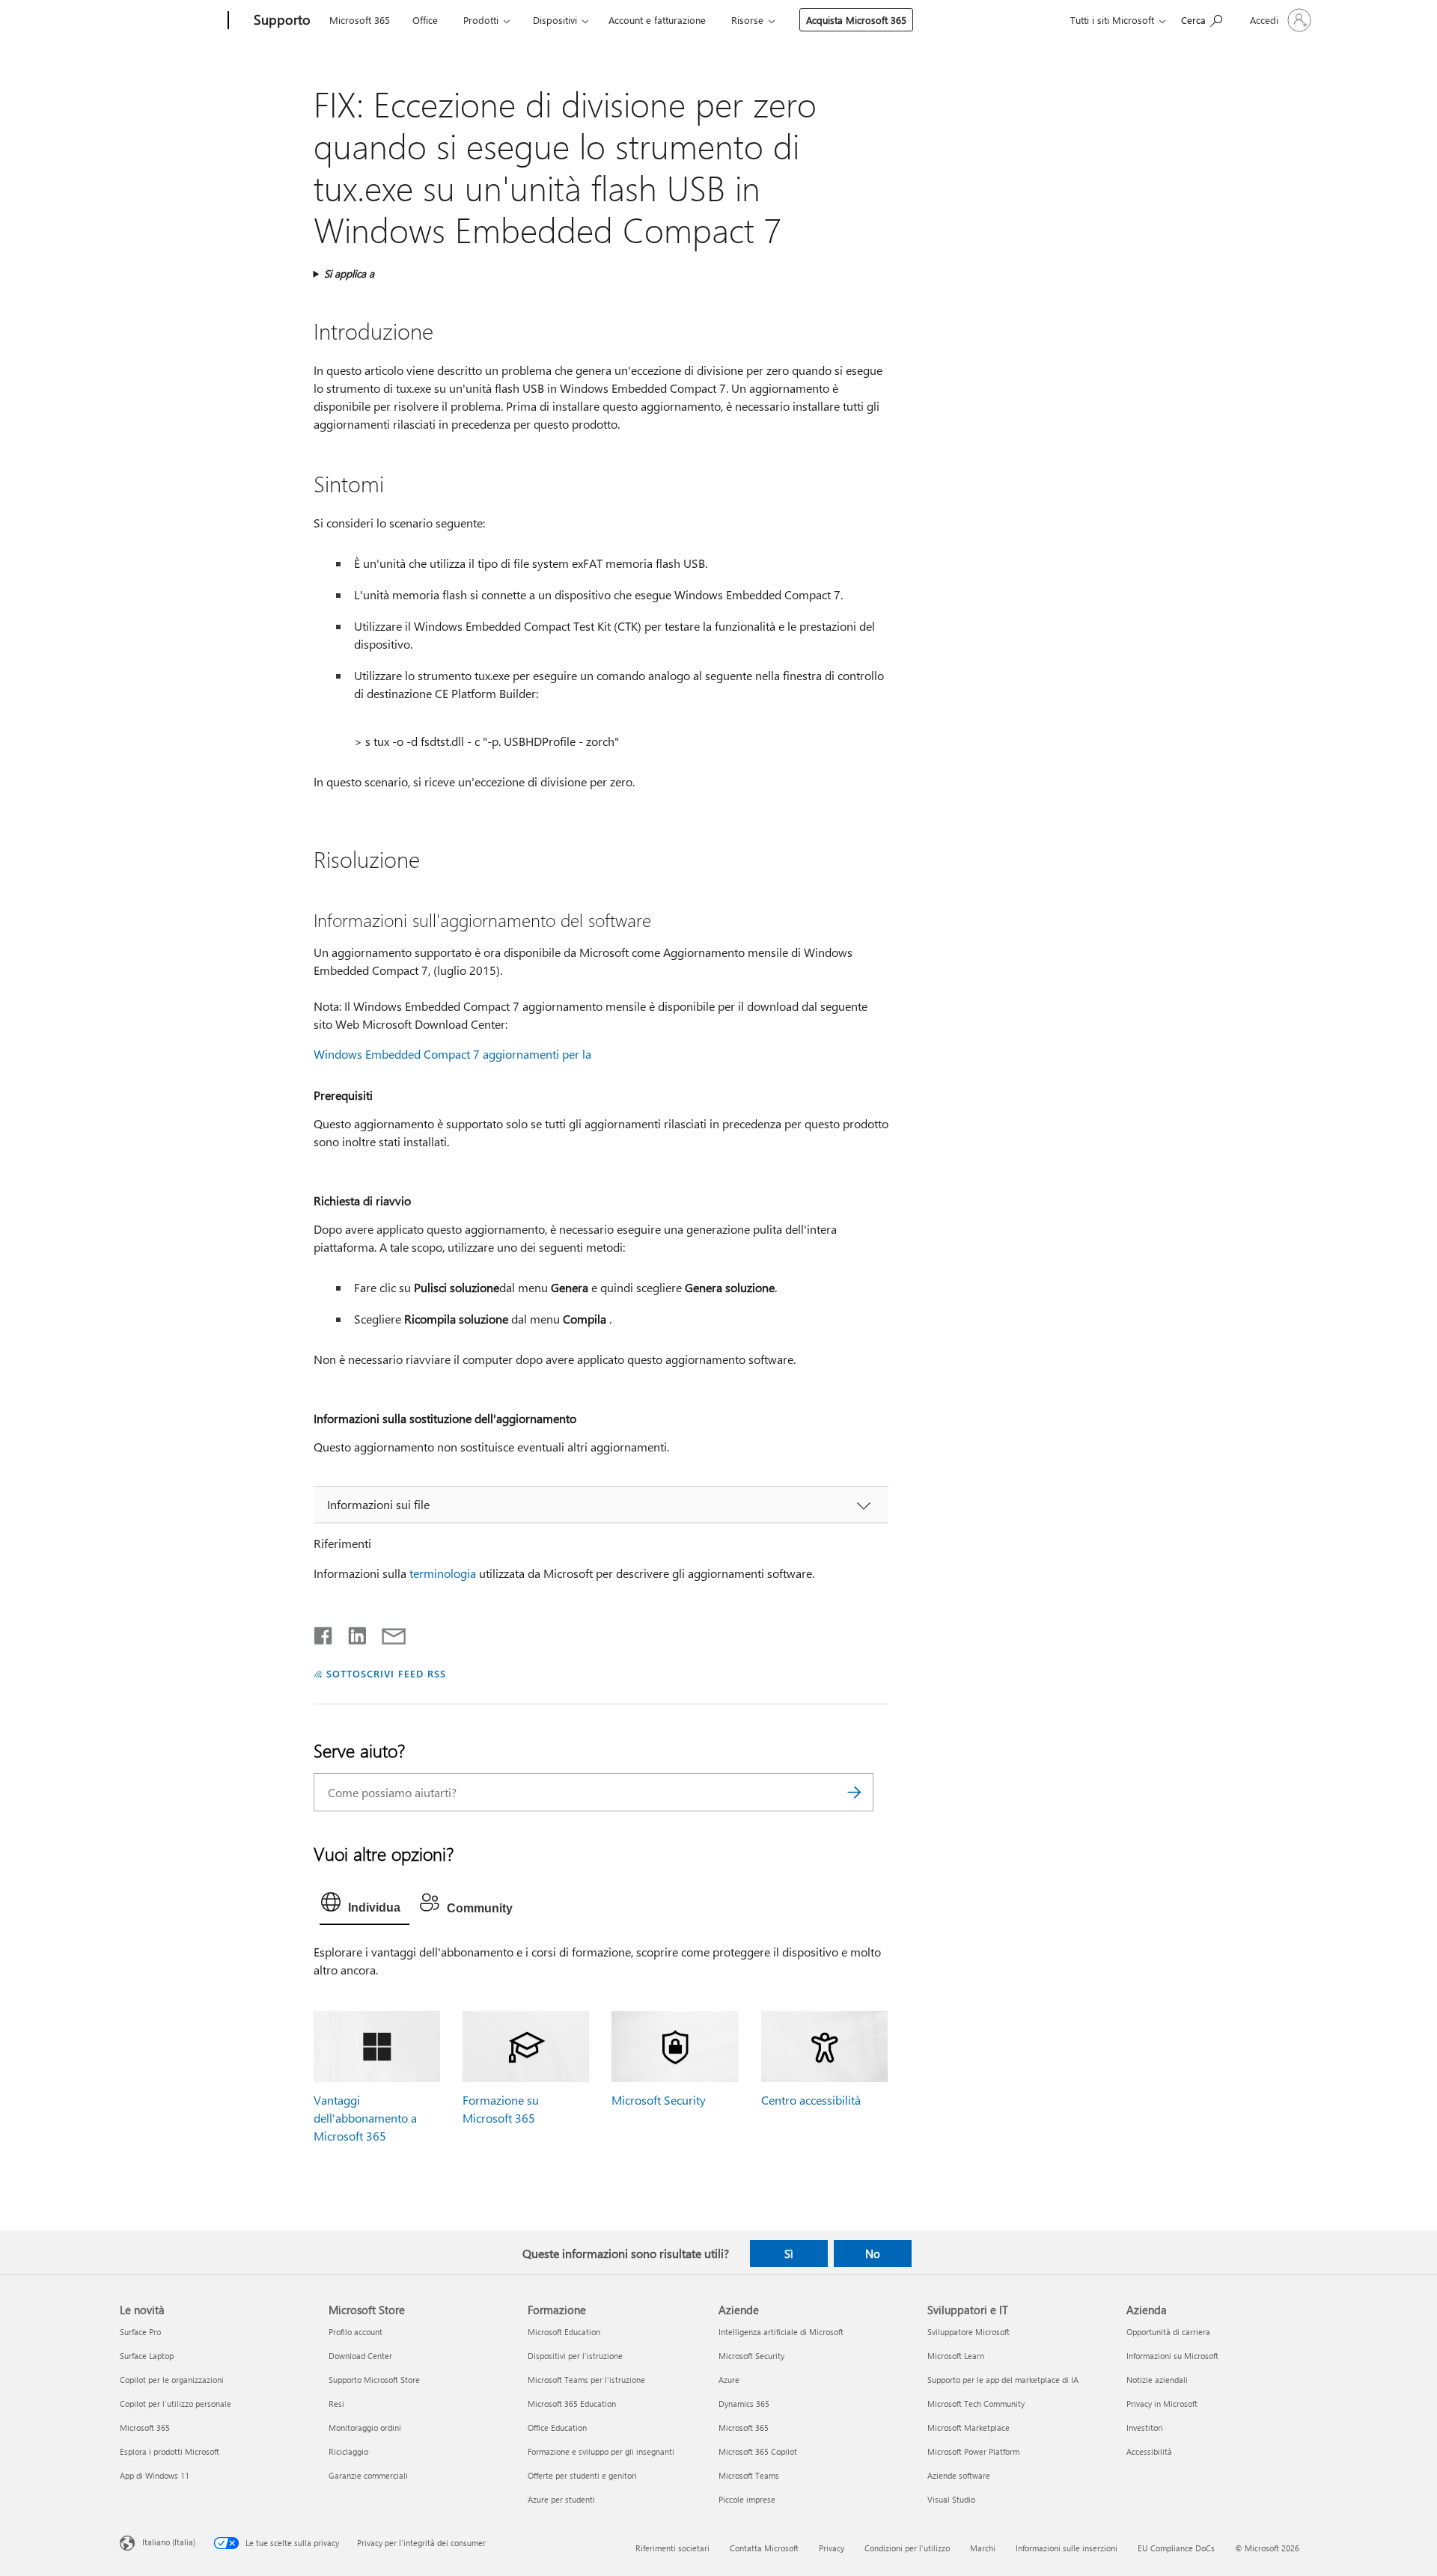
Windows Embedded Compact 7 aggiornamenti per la (452, 1054)
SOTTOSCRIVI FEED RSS (386, 1673)
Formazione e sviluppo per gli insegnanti (601, 2451)
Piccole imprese (747, 2499)
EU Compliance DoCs (1176, 2548)
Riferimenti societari (672, 2548)
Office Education (557, 2427)
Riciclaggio (348, 2451)
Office (425, 20)
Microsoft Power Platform (973, 2451)
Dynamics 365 (744, 2404)
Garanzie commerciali (368, 2475)
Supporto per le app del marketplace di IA (1003, 2380)
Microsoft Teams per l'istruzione (586, 2380)
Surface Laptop (147, 2356)
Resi (336, 2404)
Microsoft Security (659, 2100)
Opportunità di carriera (1168, 2332)
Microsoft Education (564, 2332)
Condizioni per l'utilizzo (907, 2548)
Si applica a (349, 273)
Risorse (747, 20)
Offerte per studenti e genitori (582, 2475)
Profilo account (356, 2332)
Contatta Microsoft (764, 2548)
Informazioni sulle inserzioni (1067, 2548)
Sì (789, 2254)
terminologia (443, 1573)
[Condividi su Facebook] (324, 1633)
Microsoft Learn (956, 2356)
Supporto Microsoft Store (374, 2380)
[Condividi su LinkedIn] (351, 1633)
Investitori (1145, 2427)
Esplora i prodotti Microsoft (170, 2451)
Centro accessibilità (811, 2100)
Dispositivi (555, 20)
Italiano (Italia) (169, 2542)
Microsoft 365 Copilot (758, 2451)
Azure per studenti (561, 2499)
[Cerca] (855, 1792)
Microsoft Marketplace (968, 2427)
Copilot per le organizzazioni (172, 2380)
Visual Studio (951, 2499)
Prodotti (481, 20)
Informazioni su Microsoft (1172, 2356)
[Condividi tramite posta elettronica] (387, 1633)
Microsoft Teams (749, 2475)
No (873, 2254)
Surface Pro (140, 2332)
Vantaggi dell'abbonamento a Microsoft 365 (365, 2118)
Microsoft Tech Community (976, 2404)
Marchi (983, 2548)
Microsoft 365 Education (572, 2404)
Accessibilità (1149, 2451)
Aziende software (959, 2475)
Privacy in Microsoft (1162, 2404)
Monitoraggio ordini (365, 2427)
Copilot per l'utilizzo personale (176, 2404)
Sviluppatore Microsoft (968, 2332)
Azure (729, 2380)
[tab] (364, 1906)
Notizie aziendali (1157, 2380)
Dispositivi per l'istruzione (575, 2356)
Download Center (360, 2356)
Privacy (832, 2548)
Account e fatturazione (657, 20)
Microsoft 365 (360, 20)
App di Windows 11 (155, 2475)
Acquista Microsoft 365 (856, 20)
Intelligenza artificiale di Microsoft (781, 2332)
